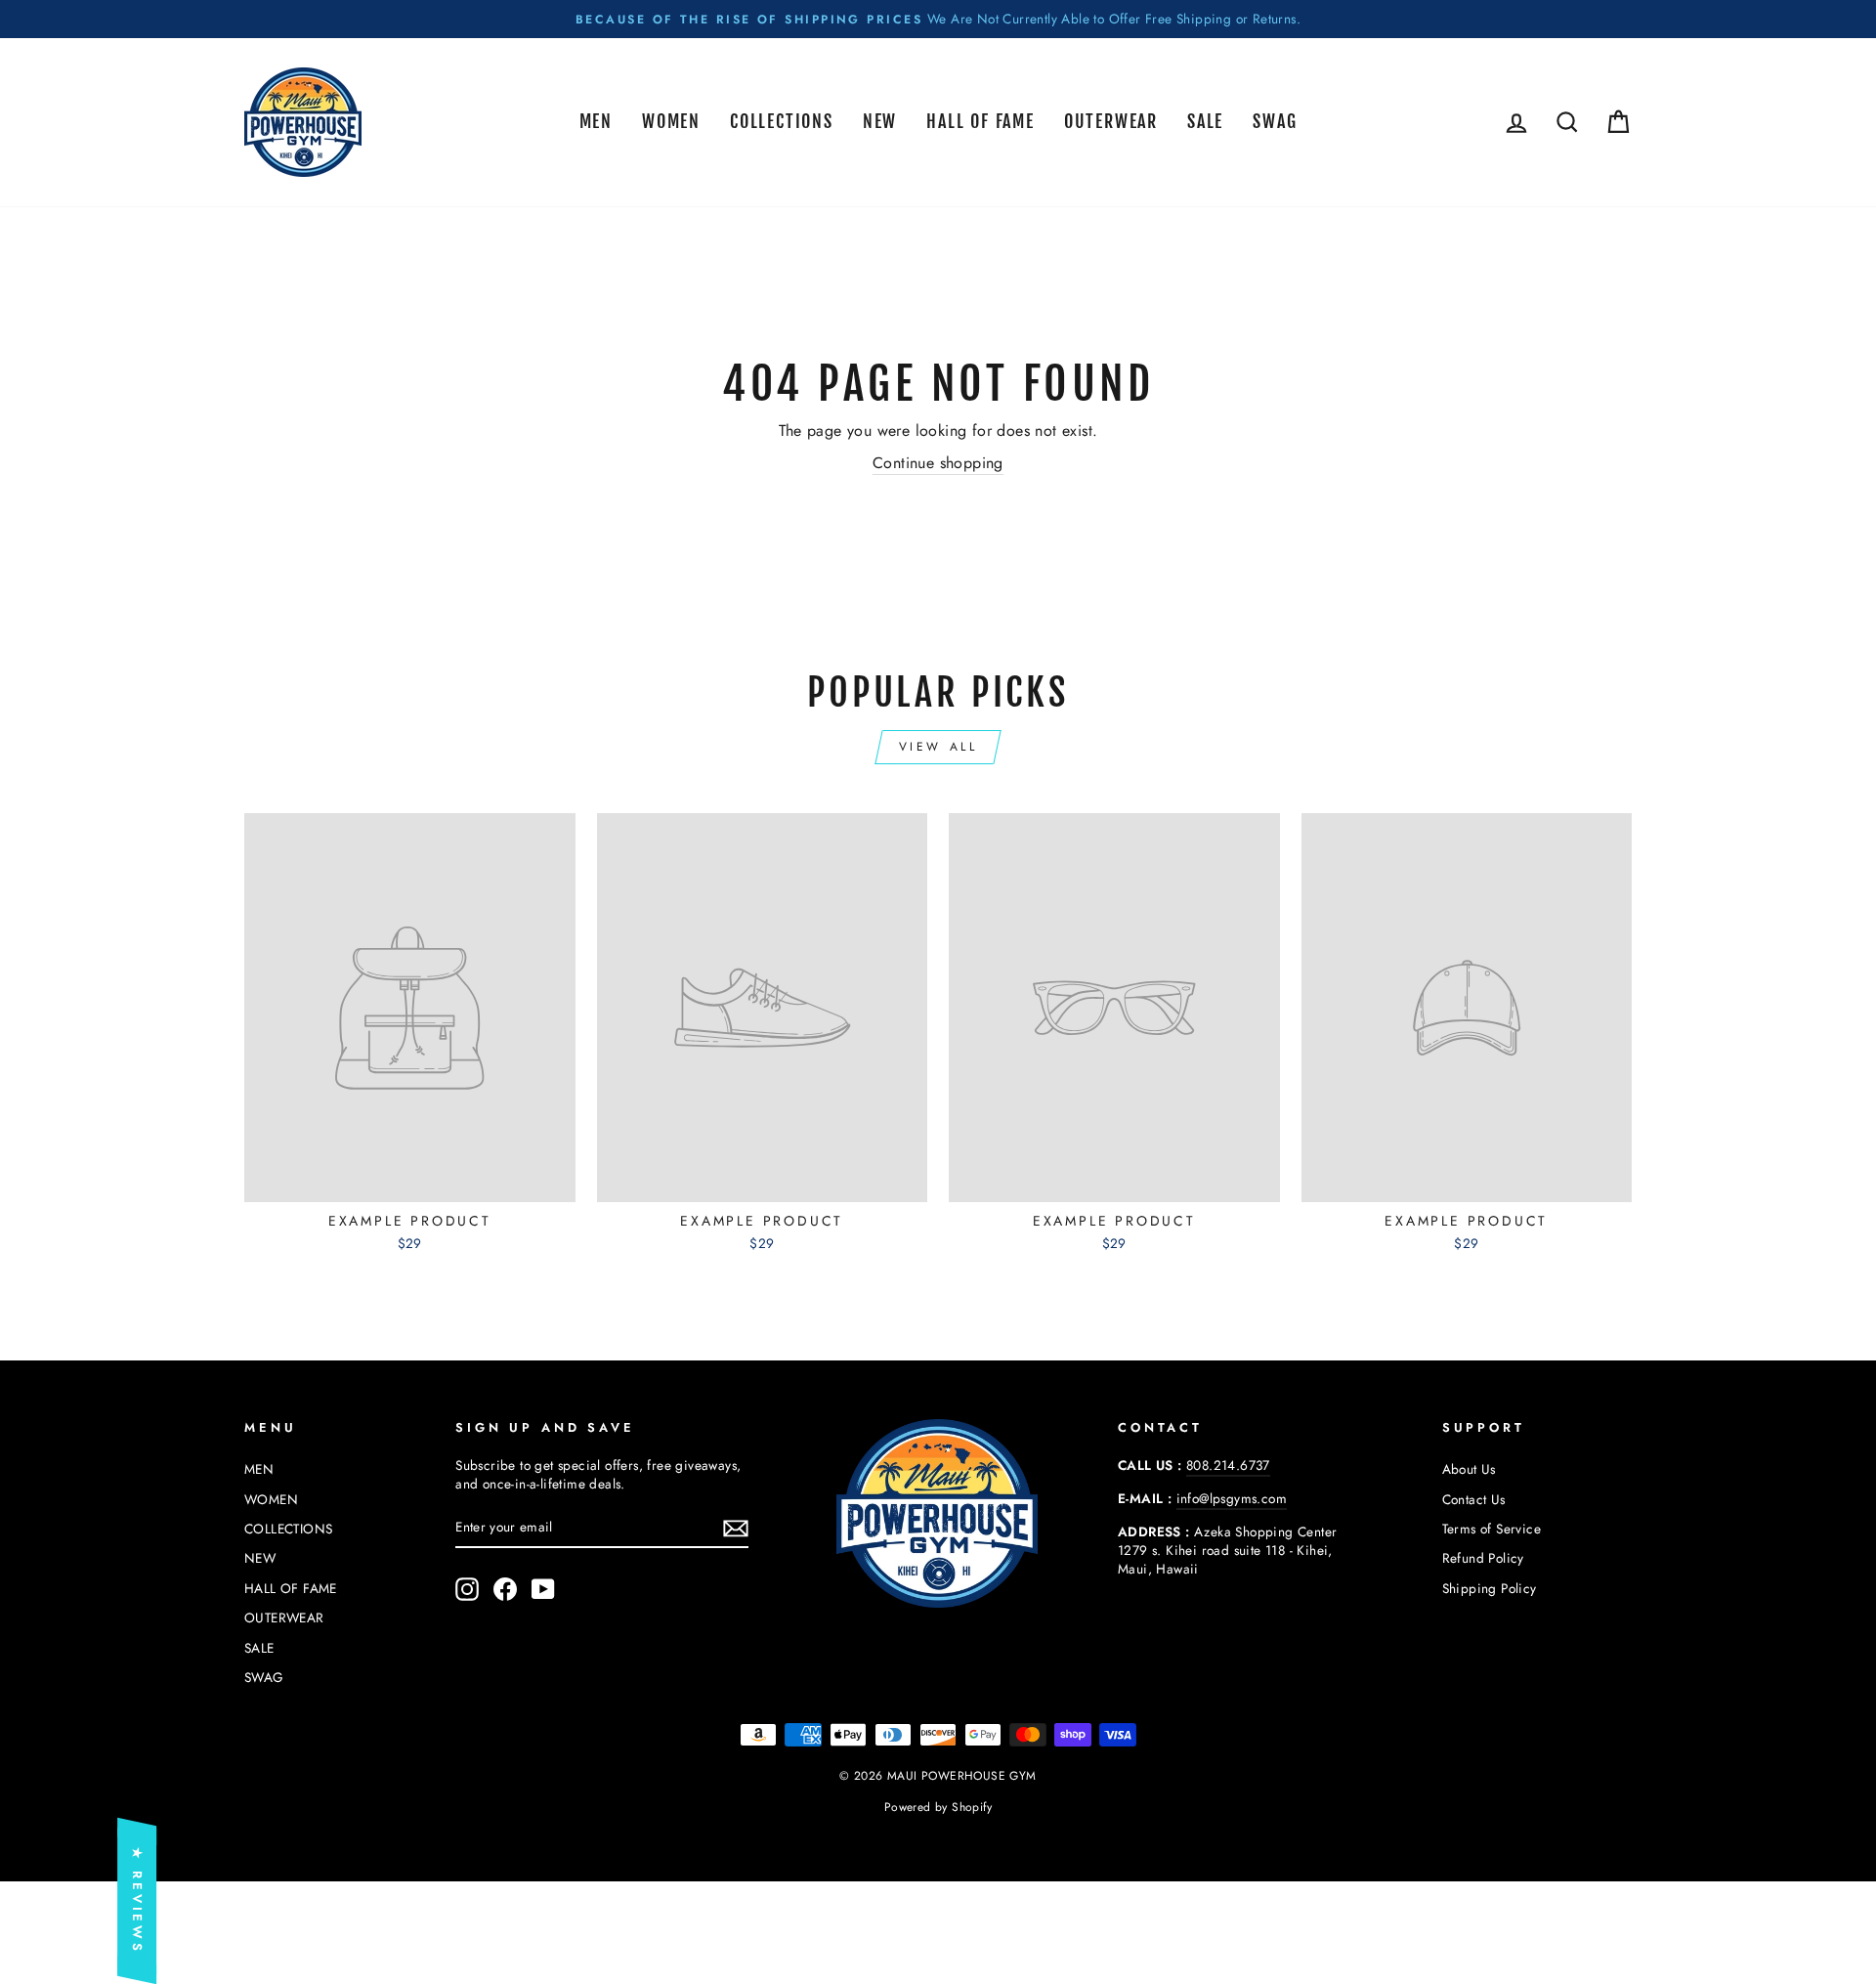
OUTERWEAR (1111, 121)
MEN (596, 121)
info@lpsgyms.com (1232, 1498)
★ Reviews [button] (137, 1901)
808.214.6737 (1228, 1465)
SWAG (1275, 121)
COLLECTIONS (782, 121)
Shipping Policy (1490, 1588)
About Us (1469, 1469)
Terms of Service (1492, 1529)
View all (938, 747)
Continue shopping (938, 463)
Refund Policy (1483, 1558)
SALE (1205, 121)
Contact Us (1474, 1499)
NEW (880, 121)
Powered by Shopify (938, 1807)
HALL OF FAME (981, 121)
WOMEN (671, 121)
